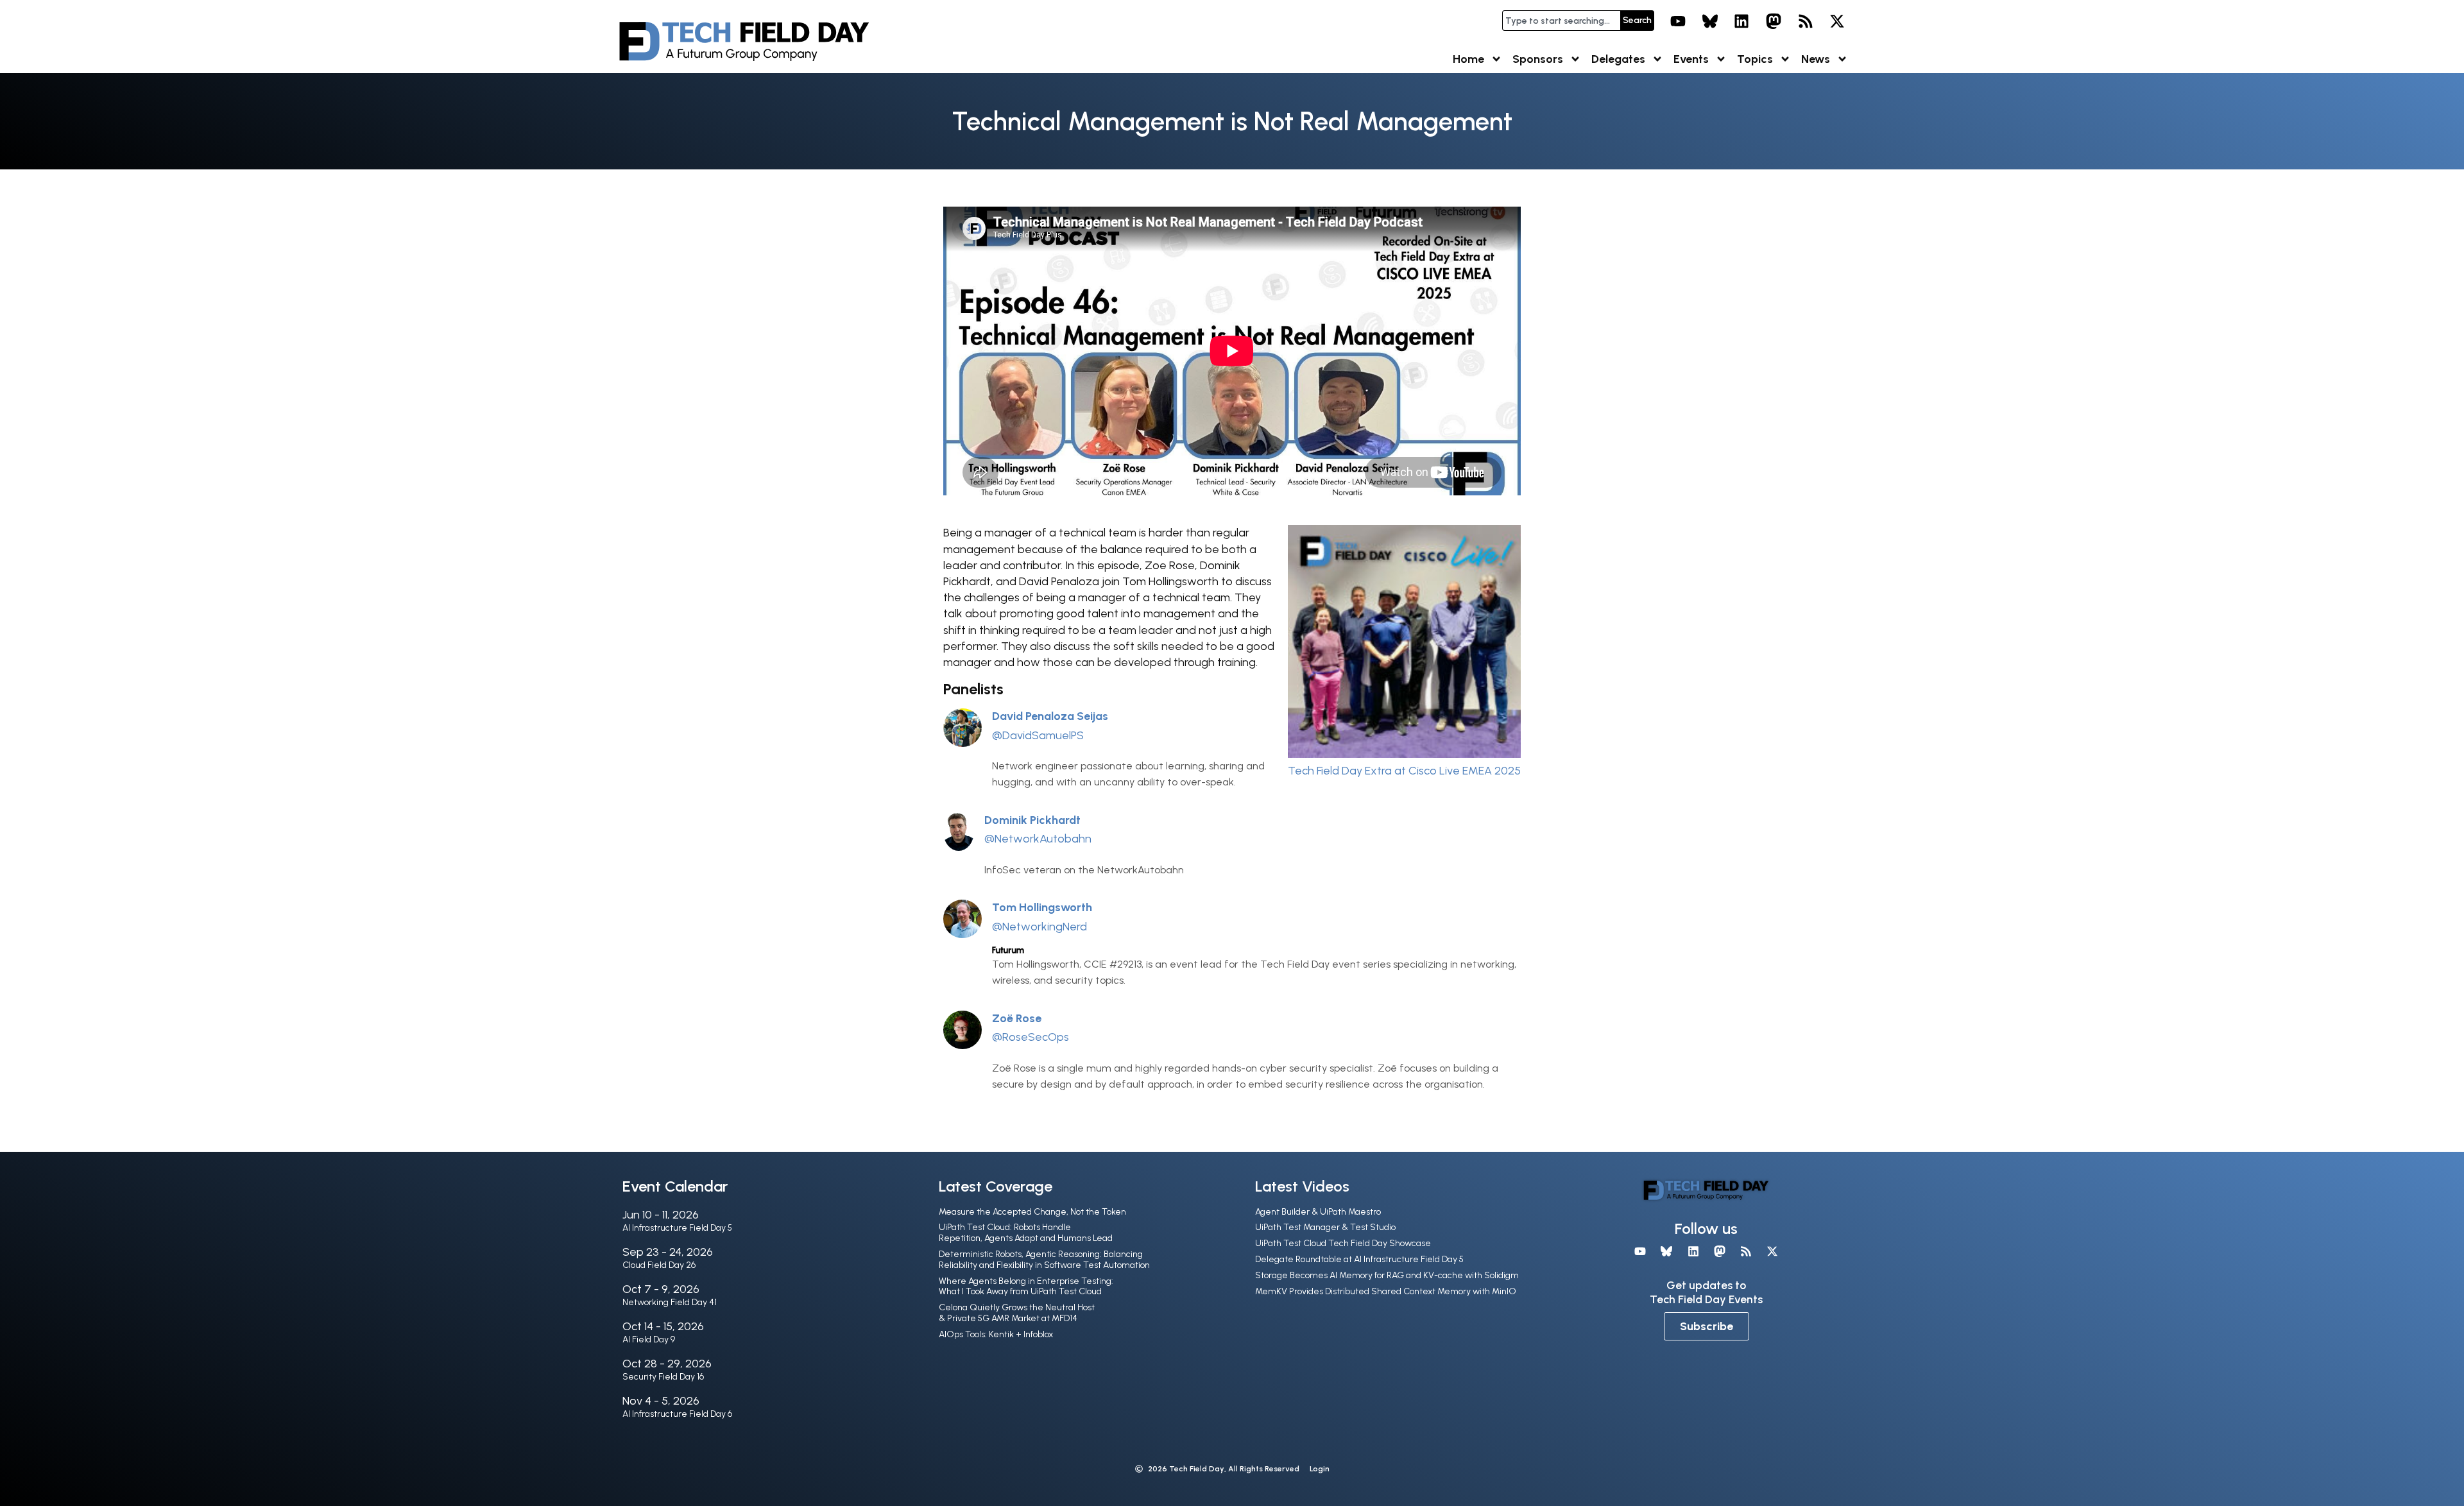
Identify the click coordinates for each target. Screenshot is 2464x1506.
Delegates (1618, 59)
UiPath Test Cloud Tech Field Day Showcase (1343, 1243)
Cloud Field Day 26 (659, 1265)
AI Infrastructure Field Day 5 (677, 1228)
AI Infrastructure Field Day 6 (677, 1414)
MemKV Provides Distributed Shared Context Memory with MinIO (1386, 1291)
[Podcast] (1806, 21)
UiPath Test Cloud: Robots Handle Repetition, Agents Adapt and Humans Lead (1026, 1233)
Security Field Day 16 (663, 1377)
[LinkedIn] (1742, 21)
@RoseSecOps (1031, 1037)
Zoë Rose (1017, 1018)
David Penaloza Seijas (1050, 716)
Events (1691, 59)
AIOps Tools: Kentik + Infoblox (996, 1334)
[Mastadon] (1774, 21)
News (1816, 59)
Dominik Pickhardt (1032, 820)
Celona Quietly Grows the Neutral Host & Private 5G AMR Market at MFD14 (1017, 1313)
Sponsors (1538, 59)
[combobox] (1561, 21)
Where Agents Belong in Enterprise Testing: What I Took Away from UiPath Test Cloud (1026, 1287)
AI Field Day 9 (649, 1339)
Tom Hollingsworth (1042, 907)
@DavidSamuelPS (1038, 735)
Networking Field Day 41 (670, 1302)
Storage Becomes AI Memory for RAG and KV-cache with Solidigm (1387, 1275)
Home (1468, 59)
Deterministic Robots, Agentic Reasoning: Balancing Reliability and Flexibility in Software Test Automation (1044, 1260)
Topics (1755, 59)
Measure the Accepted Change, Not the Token (1032, 1212)
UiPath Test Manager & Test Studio (1325, 1227)
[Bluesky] (1710, 21)
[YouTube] (1678, 21)
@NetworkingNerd (1039, 927)
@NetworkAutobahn (1038, 839)
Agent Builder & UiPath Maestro (1318, 1212)
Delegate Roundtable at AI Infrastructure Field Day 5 (1359, 1259)
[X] (1837, 21)
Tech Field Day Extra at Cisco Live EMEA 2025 (1404, 771)
